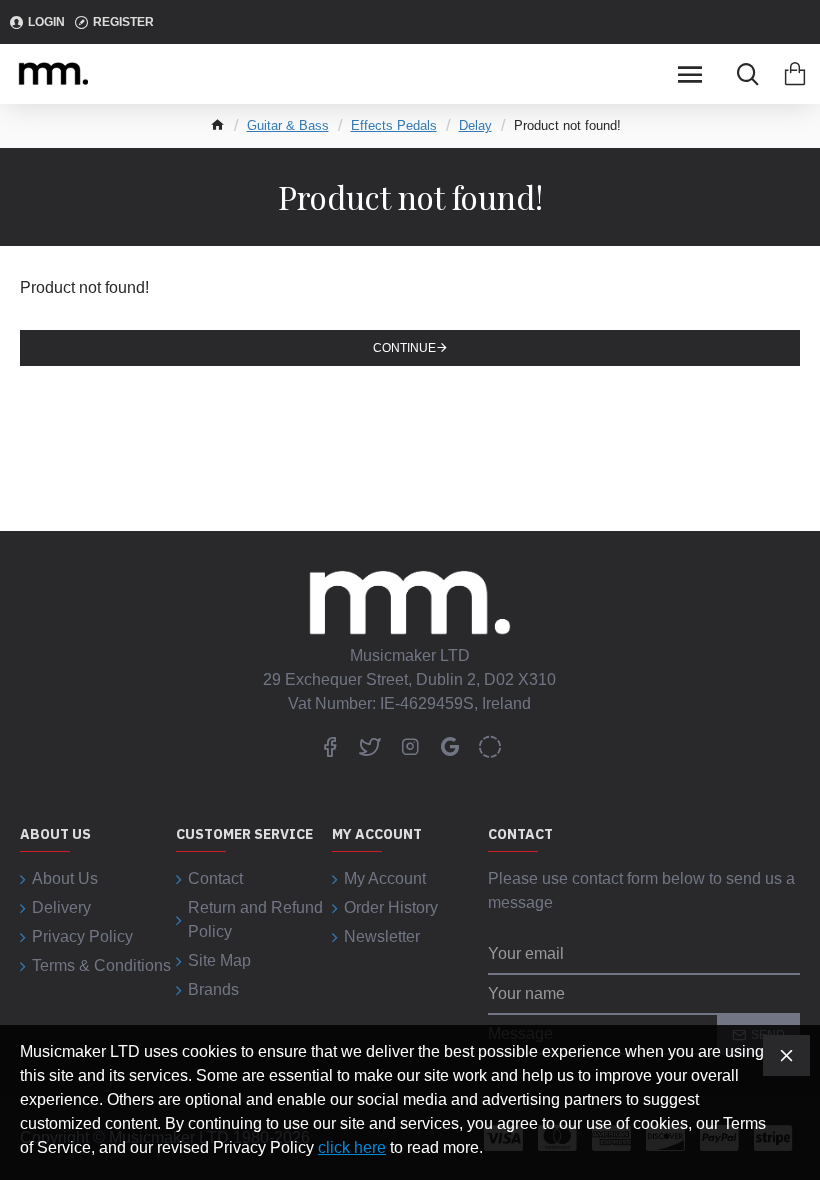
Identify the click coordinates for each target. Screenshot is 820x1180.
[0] (795, 74)
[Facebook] (330, 746)
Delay (475, 125)
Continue (404, 348)
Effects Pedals (394, 125)
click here (352, 1147)
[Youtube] (450, 746)
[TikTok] (490, 746)
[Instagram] (410, 746)
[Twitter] (370, 746)
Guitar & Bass (288, 125)
